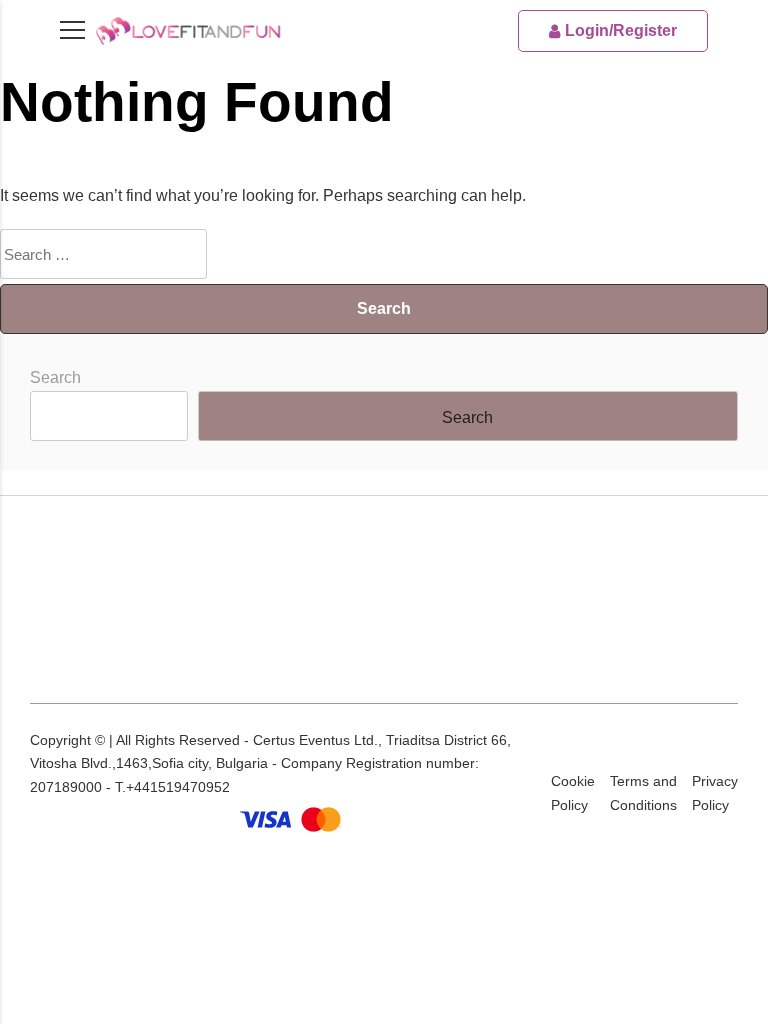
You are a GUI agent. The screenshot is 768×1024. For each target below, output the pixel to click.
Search (55, 377)
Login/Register (621, 30)
